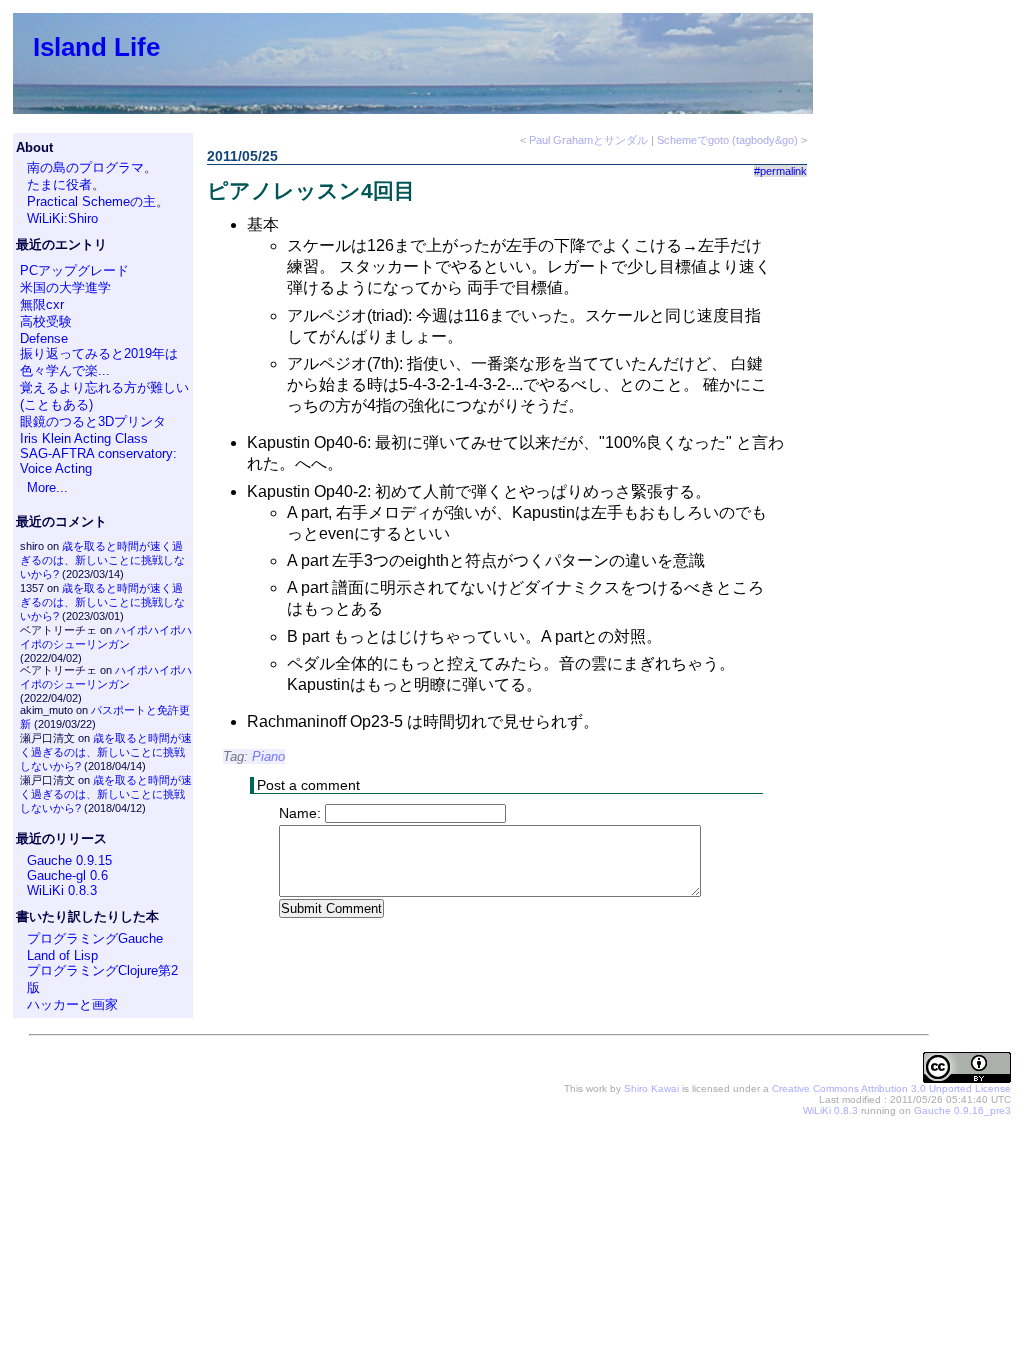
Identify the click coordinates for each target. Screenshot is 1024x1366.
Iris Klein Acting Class (84, 438)
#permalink (780, 171)
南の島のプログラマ (85, 167)
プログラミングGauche (95, 938)
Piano (268, 756)
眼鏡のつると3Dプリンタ (93, 421)
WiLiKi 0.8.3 (62, 890)
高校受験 (46, 321)
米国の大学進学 (65, 287)
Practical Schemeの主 (91, 201)
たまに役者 (59, 184)
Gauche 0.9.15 (69, 860)
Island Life (96, 47)
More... (47, 487)
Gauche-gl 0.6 (67, 875)
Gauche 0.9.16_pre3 (962, 1110)
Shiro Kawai (651, 1088)
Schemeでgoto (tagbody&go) (727, 140)
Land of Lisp (62, 955)
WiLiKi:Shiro (62, 218)
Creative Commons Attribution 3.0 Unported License (891, 1088)
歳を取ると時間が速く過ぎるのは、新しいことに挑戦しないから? (102, 560)
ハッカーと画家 (72, 1004)
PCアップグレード (74, 270)
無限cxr (42, 304)
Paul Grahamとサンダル (588, 140)
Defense (44, 338)
